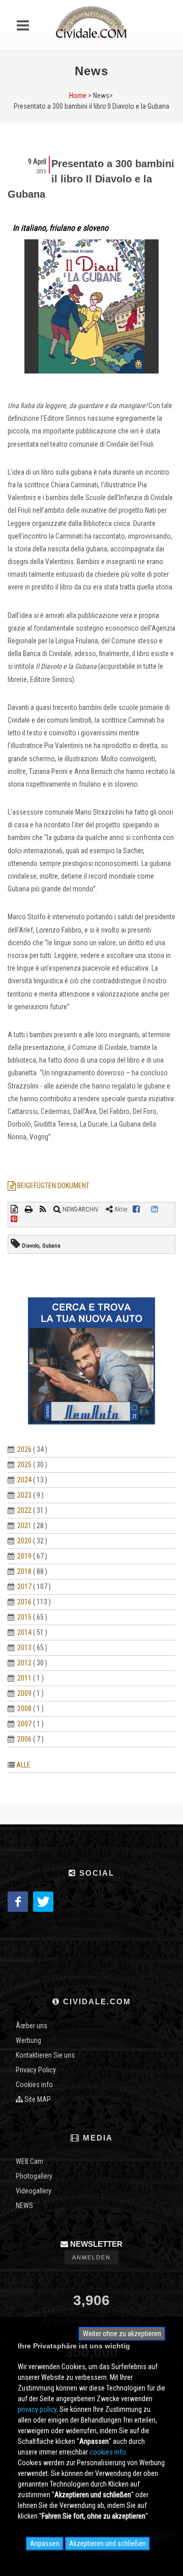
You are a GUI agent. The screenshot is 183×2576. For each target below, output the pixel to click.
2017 (24, 1587)
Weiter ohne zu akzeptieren (122, 2334)
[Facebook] (136, 1209)
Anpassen (45, 2543)
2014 (24, 1632)
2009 (24, 1693)
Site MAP (37, 2099)
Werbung (28, 2040)
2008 (24, 1709)
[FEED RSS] (44, 1209)
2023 (24, 1495)
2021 (24, 1526)
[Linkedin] (155, 1209)
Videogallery (34, 2191)
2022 (24, 1510)
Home (78, 96)
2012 (24, 1663)
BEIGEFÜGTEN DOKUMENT (53, 1186)
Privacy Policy (36, 2070)
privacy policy (37, 2409)
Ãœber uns (32, 2026)
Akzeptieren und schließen (108, 2543)
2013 (24, 1648)
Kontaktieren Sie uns (45, 2055)
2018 (24, 1571)
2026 (24, 1449)
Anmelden (91, 2257)
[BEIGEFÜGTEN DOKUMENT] (15, 1209)
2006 (24, 1739)
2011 (24, 1678)
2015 (24, 1617)
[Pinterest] (14, 1219)
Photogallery (34, 2176)
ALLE (23, 1765)
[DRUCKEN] (29, 1209)
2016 (24, 1602)
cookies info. (109, 2452)
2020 (24, 1541)
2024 (24, 1480)
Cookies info (34, 2085)
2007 (24, 1724)
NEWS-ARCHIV (80, 1209)
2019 (24, 1556)
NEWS (24, 2206)
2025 (24, 1465)
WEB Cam (29, 2161)
